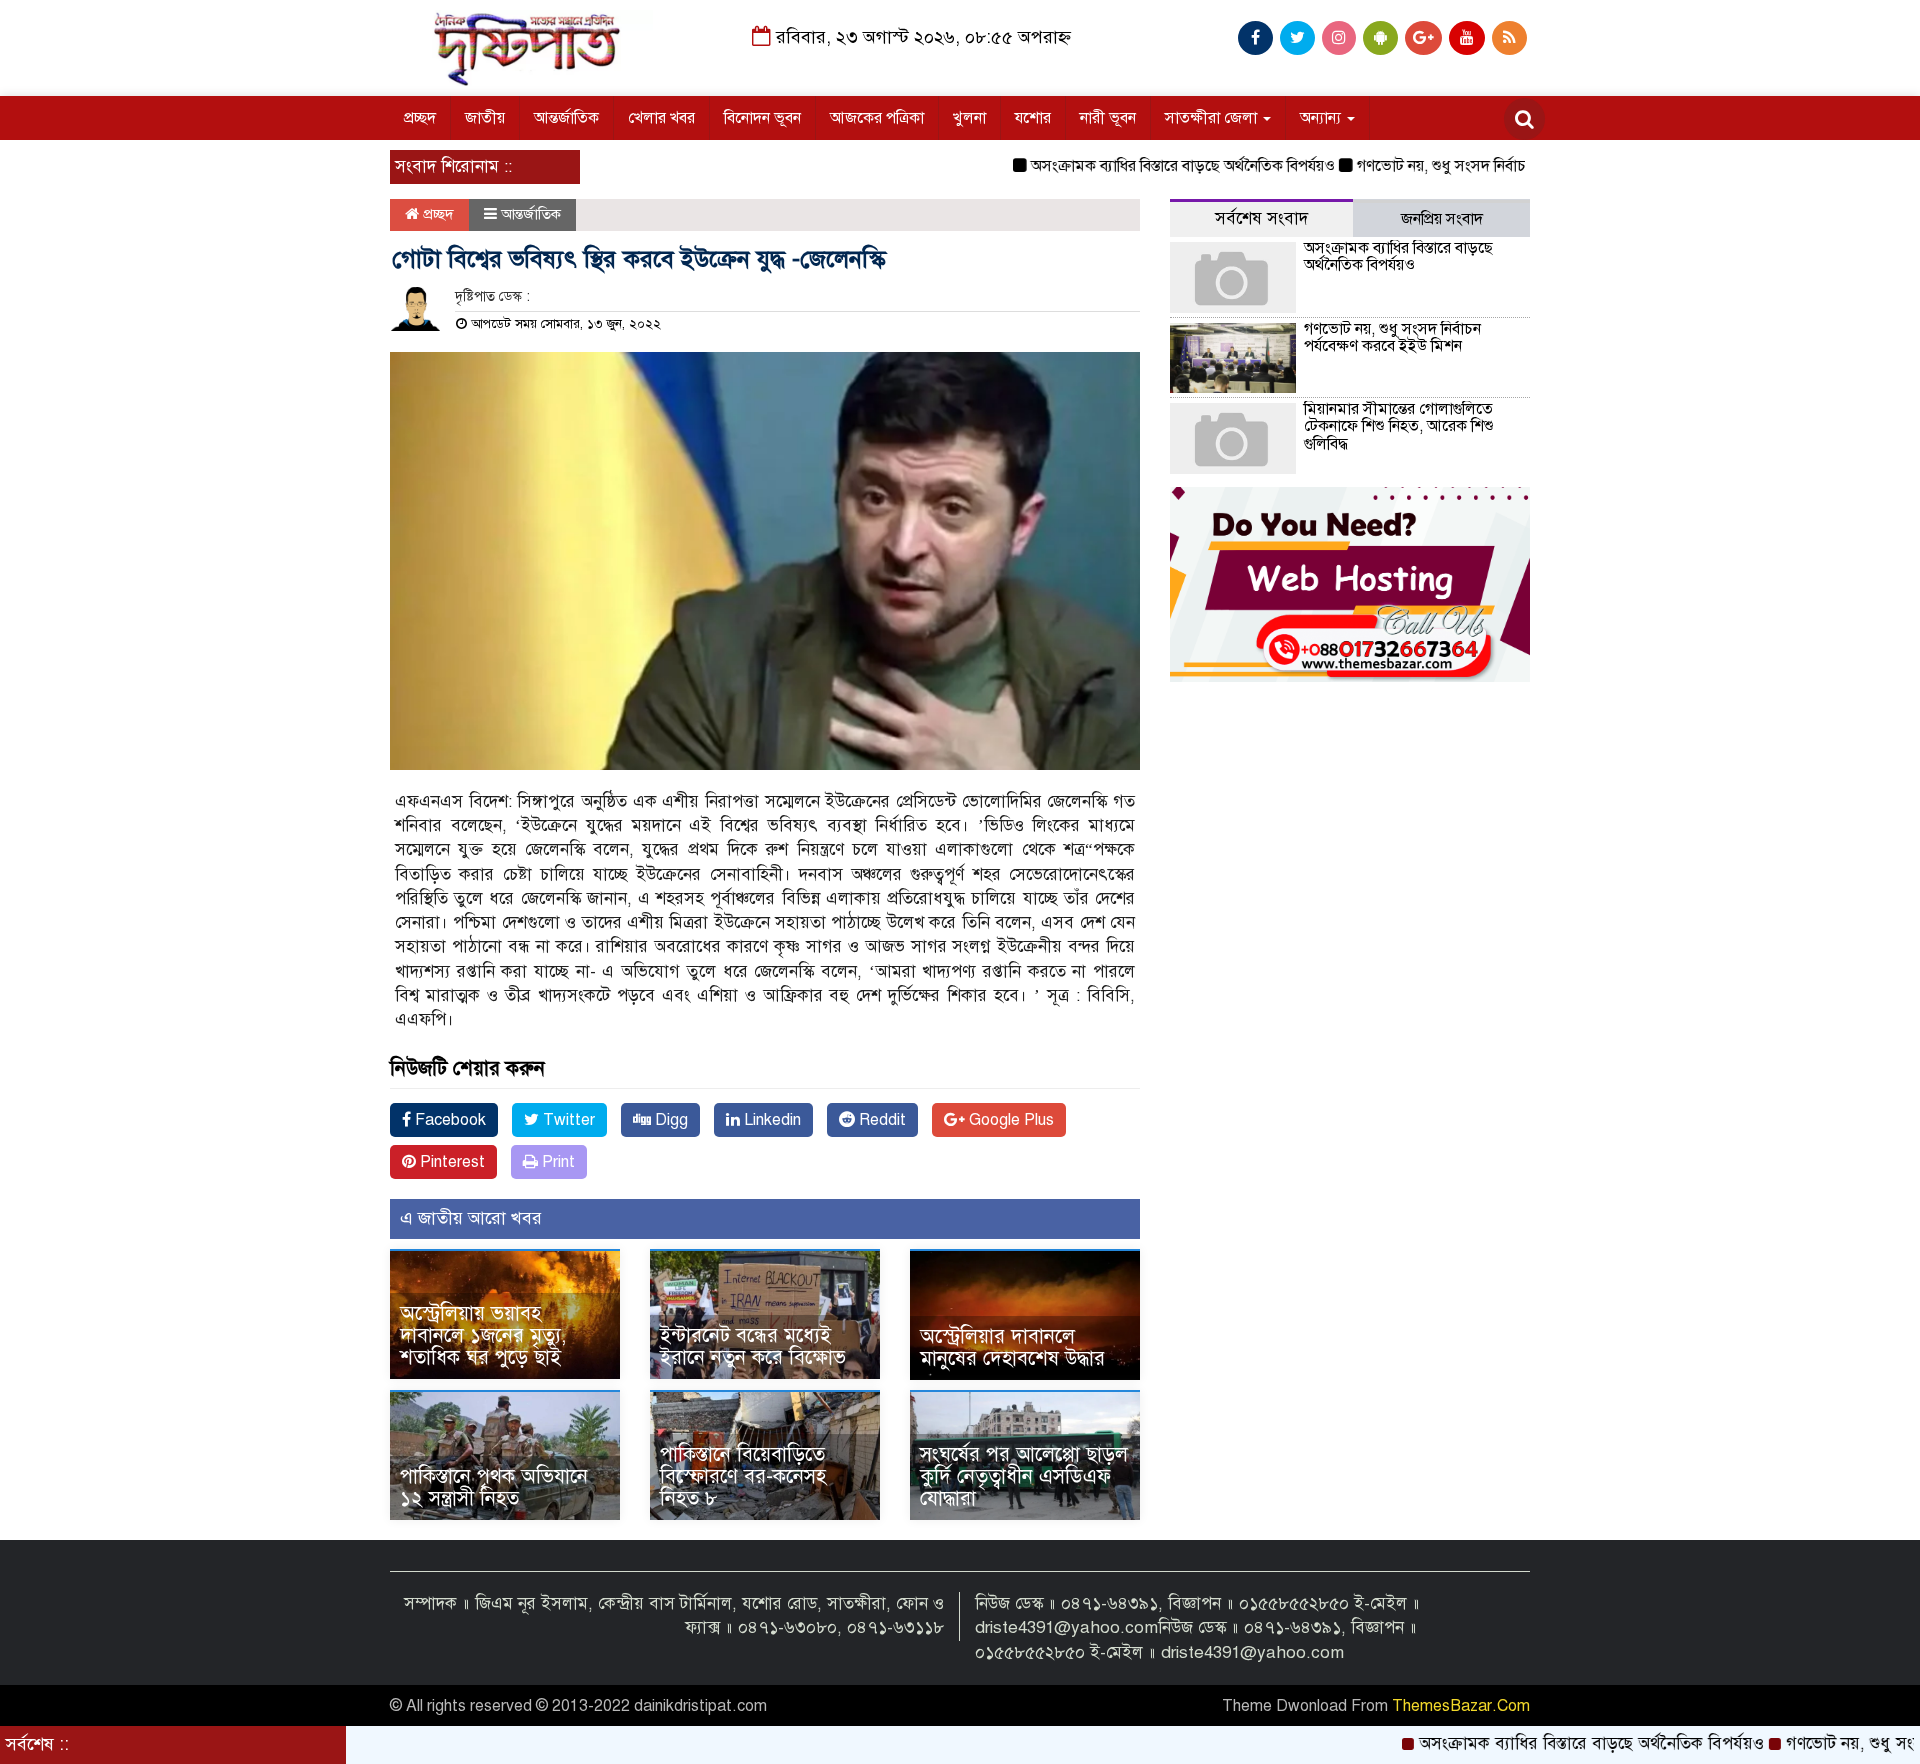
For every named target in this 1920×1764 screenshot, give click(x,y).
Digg (669, 1120)
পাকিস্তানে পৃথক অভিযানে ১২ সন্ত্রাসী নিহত (494, 1487)
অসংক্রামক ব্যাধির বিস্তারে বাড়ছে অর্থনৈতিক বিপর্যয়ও (1130, 166)
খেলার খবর (661, 118)
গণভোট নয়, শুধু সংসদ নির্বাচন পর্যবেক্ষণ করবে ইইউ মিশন (1473, 166)
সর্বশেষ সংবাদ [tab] (1261, 218)
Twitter (567, 1120)
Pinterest (450, 1162)
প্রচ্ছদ (420, 118)
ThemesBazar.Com (1461, 1706)
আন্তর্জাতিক (566, 118)
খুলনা (969, 118)
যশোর (1033, 118)
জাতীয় (485, 118)
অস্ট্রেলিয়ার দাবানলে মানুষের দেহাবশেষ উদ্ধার (1012, 1347)
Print (556, 1162)
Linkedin (770, 1120)
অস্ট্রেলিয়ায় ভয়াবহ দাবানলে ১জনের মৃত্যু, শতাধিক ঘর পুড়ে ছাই (483, 1335)
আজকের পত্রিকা (877, 118)
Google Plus (1009, 1120)
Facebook (448, 1120)
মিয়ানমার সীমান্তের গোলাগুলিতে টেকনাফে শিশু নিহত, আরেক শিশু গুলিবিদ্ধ (1399, 426)
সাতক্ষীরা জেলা (1213, 118)
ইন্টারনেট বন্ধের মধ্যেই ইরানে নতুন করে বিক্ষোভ (753, 1346)
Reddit (880, 1120)
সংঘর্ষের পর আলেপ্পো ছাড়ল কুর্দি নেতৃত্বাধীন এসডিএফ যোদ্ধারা (1024, 1476)
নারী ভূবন (1108, 118)
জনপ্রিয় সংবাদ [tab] (1442, 219)
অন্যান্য (1322, 118)
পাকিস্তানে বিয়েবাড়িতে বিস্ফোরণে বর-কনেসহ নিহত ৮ (743, 1476)
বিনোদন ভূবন (762, 118)
